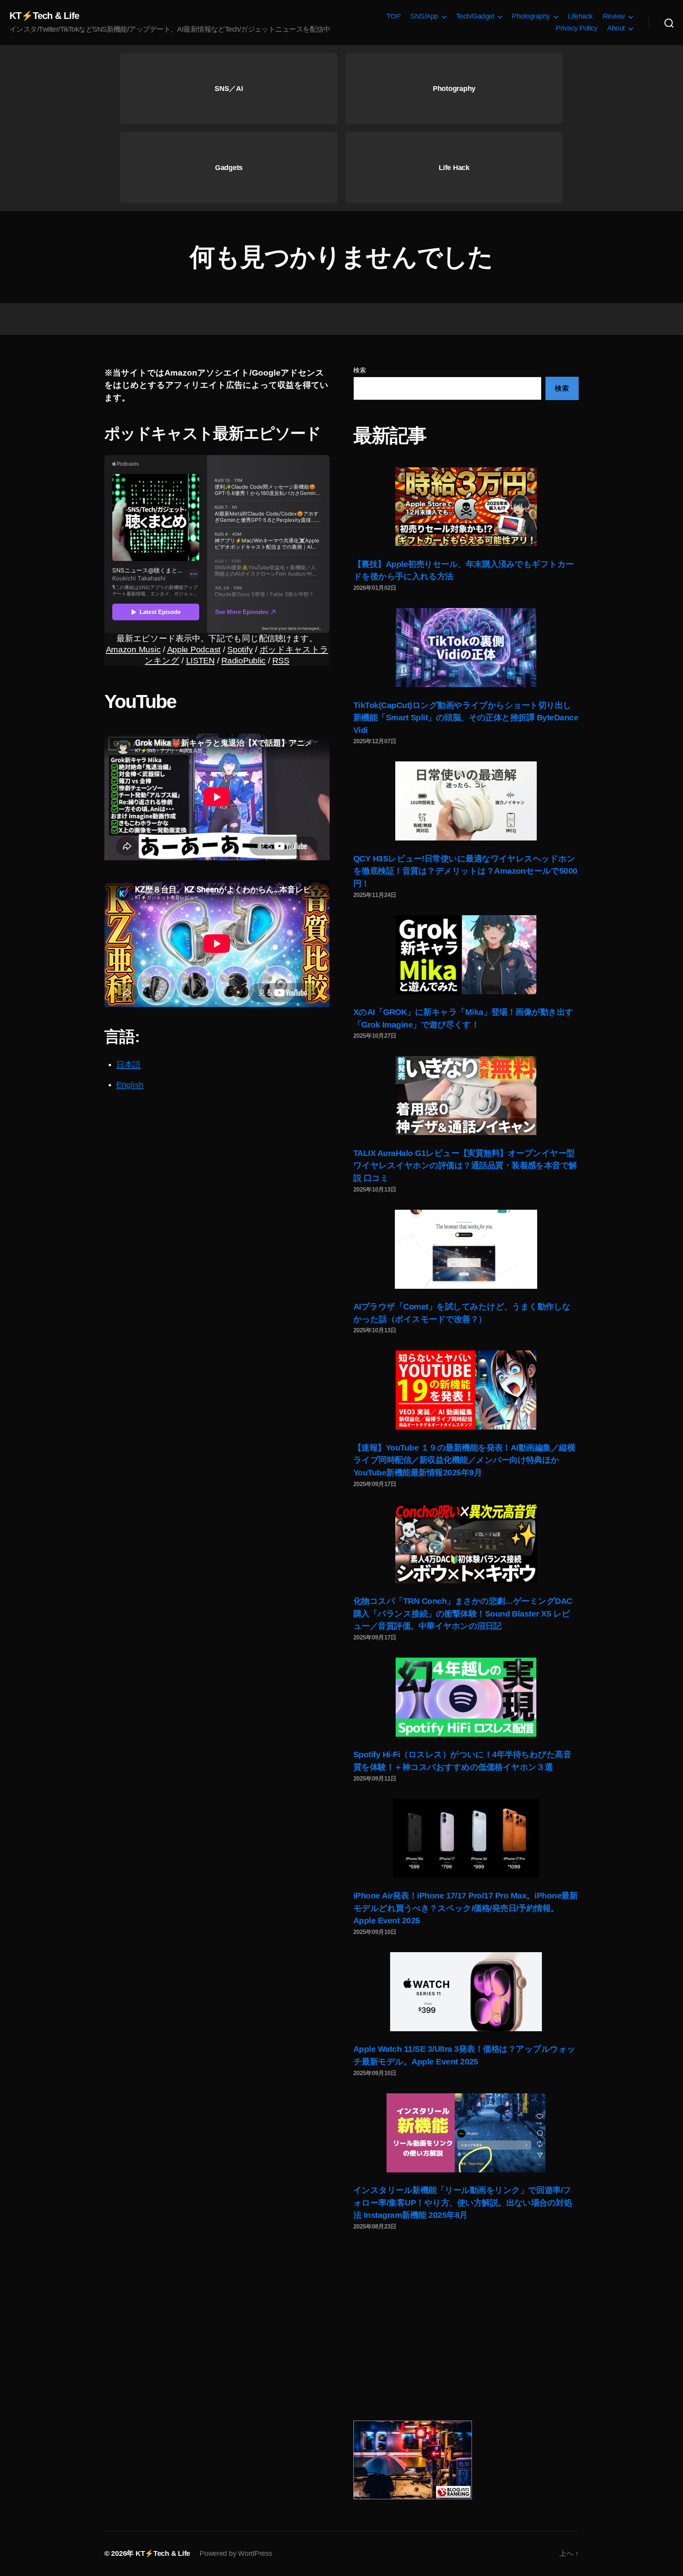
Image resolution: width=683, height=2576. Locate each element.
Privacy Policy (576, 28)
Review (614, 16)
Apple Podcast (194, 649)
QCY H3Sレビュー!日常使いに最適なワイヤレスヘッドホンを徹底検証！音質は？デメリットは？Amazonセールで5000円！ (465, 871)
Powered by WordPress (236, 2553)
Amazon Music (133, 649)
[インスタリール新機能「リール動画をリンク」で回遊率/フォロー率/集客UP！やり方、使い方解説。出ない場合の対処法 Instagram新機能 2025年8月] (466, 2133)
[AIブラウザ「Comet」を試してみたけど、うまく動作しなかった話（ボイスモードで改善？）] (466, 1249)
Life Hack (454, 168)
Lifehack (580, 16)
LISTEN (200, 660)
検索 (359, 370)
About (616, 28)
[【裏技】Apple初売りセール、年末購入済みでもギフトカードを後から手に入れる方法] (466, 507)
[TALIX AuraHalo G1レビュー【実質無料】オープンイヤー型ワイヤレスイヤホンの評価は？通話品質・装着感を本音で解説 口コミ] (466, 1095)
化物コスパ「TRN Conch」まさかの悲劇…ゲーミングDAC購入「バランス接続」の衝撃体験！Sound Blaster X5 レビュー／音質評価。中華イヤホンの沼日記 (463, 1613)
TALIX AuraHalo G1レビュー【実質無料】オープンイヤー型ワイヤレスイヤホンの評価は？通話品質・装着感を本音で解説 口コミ (465, 1165)
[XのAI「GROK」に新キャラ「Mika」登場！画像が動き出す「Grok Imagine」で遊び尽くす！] (466, 955)
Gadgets (229, 168)
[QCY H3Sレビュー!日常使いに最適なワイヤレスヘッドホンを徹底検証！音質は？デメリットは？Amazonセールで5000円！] (466, 801)
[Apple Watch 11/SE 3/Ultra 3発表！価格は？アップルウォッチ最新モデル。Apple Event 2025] (466, 1992)
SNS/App (424, 16)
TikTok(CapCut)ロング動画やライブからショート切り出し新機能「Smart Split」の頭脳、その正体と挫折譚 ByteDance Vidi (466, 718)
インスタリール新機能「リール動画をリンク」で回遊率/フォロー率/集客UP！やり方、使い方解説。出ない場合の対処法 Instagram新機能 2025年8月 (463, 2202)
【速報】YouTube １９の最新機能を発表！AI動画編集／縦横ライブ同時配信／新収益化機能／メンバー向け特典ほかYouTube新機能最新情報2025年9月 (464, 1460)
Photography (531, 16)
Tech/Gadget (475, 16)
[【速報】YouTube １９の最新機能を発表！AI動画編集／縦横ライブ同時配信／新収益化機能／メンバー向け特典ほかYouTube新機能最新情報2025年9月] (466, 1390)
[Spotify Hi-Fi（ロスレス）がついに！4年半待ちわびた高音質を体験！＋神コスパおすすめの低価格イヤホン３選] (466, 1697)
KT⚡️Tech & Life (44, 16)
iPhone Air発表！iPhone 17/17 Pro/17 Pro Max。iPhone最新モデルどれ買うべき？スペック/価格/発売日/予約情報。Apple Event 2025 (465, 1908)
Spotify (240, 649)
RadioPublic (243, 660)
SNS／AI (229, 89)
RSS (281, 660)
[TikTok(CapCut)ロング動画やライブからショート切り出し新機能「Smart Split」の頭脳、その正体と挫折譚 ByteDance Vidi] (466, 648)
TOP (394, 16)
